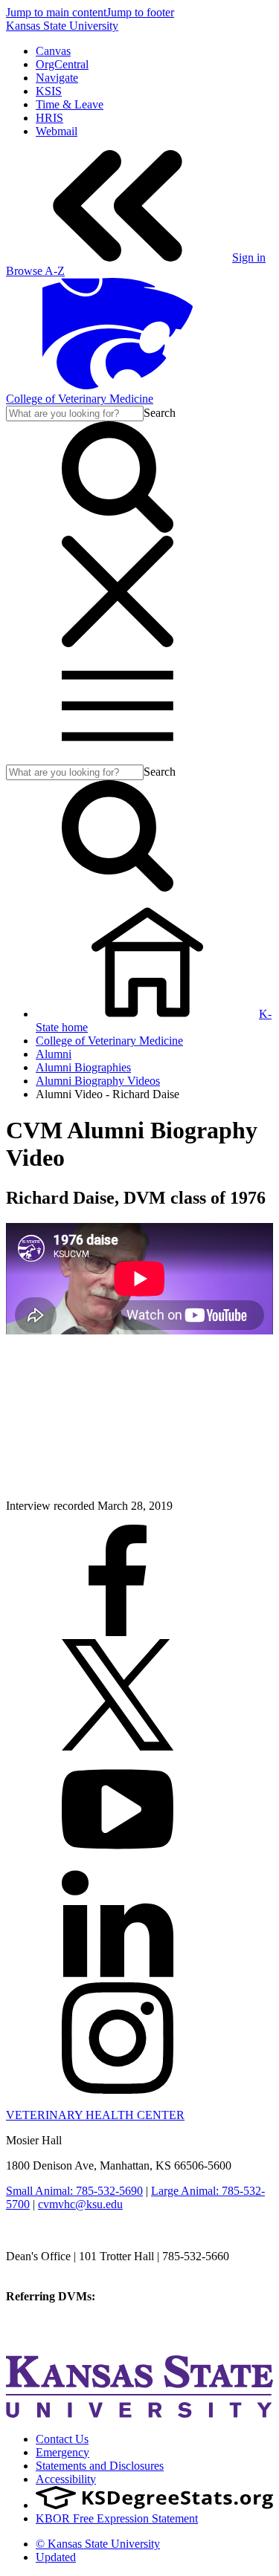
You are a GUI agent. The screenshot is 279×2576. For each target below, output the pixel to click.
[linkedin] (118, 1975)
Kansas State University (62, 26)
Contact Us (62, 2439)
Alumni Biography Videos (98, 1081)
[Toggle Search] (118, 529)
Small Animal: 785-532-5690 (74, 2191)
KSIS (49, 91)
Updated (56, 2557)
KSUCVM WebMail (55, 2336)
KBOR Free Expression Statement (117, 2518)
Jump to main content (56, 12)
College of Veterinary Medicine (80, 399)
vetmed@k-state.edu (54, 2270)
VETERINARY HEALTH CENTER (95, 2115)
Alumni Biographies (83, 1067)
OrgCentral (62, 64)
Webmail (57, 131)
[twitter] (118, 1746)
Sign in (249, 257)
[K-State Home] (118, 385)
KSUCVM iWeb (46, 2323)
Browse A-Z (35, 271)
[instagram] (118, 2090)
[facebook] (118, 1632)
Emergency (62, 2452)
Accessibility (66, 2479)
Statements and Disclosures (100, 2466)
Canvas (53, 51)
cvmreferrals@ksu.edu (151, 2296)
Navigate (57, 78)
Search (160, 413)
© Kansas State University (98, 2544)
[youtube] (118, 1861)
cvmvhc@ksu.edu (80, 2204)
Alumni (54, 1054)
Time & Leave (70, 104)
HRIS (49, 118)
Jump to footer (140, 12)
